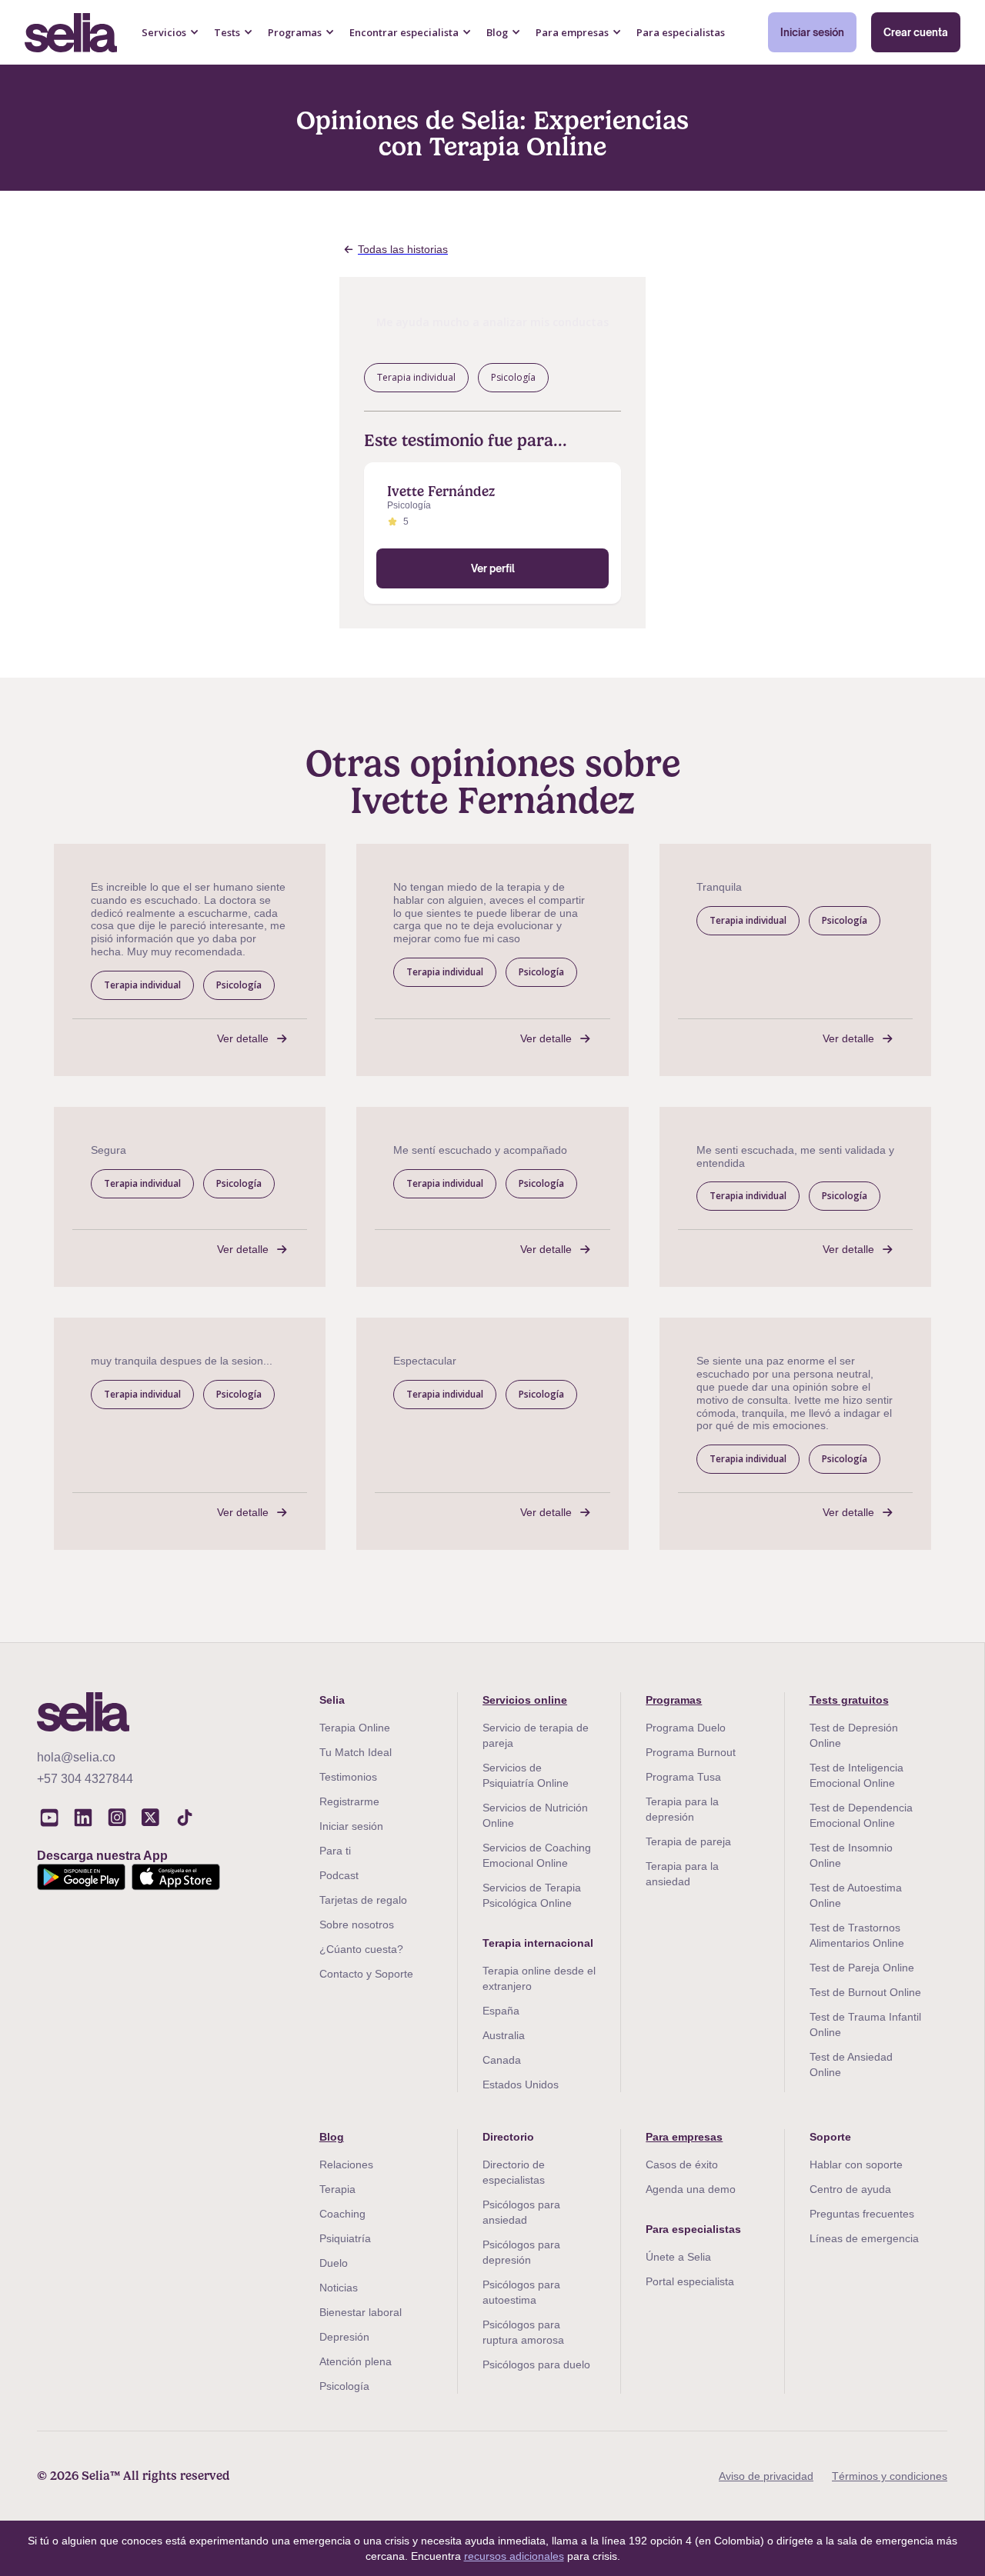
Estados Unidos (521, 2084)
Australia (504, 2035)
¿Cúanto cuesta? (361, 1949)
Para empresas (684, 2137)
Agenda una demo (691, 2189)
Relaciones (346, 2164)
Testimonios (348, 1777)
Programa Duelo (686, 1728)
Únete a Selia (678, 2257)
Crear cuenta (916, 32)
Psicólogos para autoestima (521, 2292)
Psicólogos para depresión (521, 2252)
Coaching (342, 2214)
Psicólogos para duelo (536, 2364)
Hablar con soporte (856, 2164)
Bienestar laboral (361, 2312)
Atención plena (356, 2361)
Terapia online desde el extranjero (539, 1978)
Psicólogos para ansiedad (521, 2212)
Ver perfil (493, 568)
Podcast (339, 1875)
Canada (502, 2060)
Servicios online (525, 1700)
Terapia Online (355, 1728)
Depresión (344, 2337)
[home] (71, 33)
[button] (170, 32)
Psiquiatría (345, 2238)
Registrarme (349, 1801)
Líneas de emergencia (864, 2238)
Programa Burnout (691, 1752)
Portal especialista (690, 2281)
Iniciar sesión (812, 32)
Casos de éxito (682, 2164)
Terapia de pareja (688, 1841)
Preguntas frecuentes (862, 2214)
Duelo (334, 2263)
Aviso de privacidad (766, 2476)
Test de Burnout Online (865, 1992)
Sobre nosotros (357, 1925)
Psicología (344, 2386)
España (501, 2011)
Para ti (335, 1851)
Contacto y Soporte (366, 1974)
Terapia (337, 2189)
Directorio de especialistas (514, 2172)
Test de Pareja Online (862, 1968)
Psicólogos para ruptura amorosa (523, 2332)
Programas (674, 1700)
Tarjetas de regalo (363, 1900)
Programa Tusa (683, 1777)
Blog (332, 2137)
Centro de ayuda (850, 2189)
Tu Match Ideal (356, 1752)
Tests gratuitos (849, 1700)
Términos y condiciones (890, 2476)
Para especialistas (681, 32)
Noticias (339, 2288)
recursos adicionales (514, 2556)
